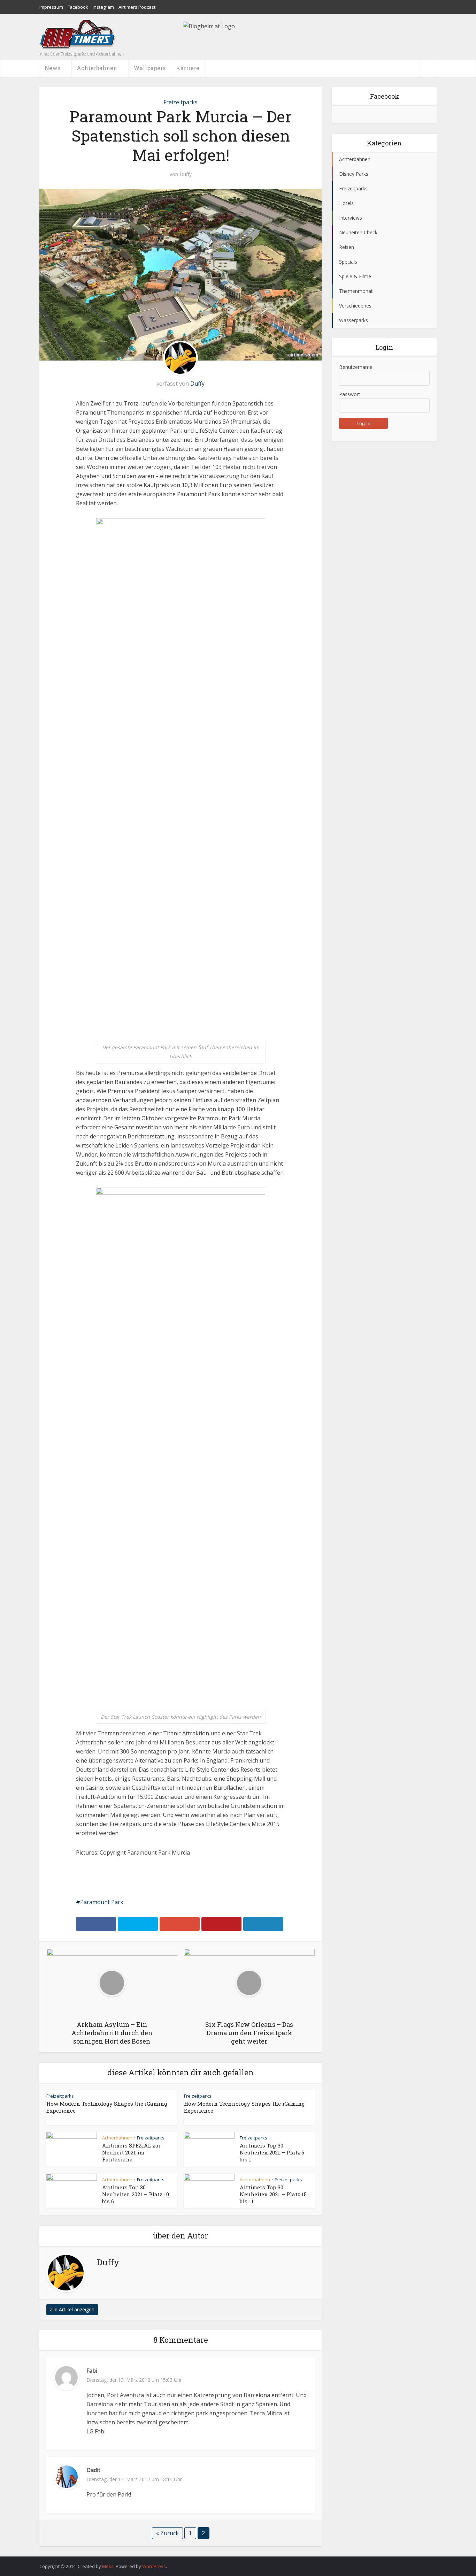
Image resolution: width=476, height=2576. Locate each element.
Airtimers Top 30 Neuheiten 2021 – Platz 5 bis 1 (272, 2152)
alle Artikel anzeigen (72, 2309)
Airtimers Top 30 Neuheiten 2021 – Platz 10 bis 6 (136, 2194)
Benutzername (356, 367)
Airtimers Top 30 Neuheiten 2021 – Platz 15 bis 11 (273, 2194)
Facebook (78, 7)
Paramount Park (102, 1902)
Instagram (103, 7)
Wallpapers (149, 68)
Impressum (51, 7)
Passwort (350, 394)
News (52, 68)
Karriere (188, 68)
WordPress (154, 2566)
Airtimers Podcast (137, 7)
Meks (108, 2566)
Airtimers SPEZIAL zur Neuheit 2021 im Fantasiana (132, 2152)
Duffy (186, 174)
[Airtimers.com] (78, 34)
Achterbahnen (117, 2138)
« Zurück (167, 2533)
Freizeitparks (181, 102)
